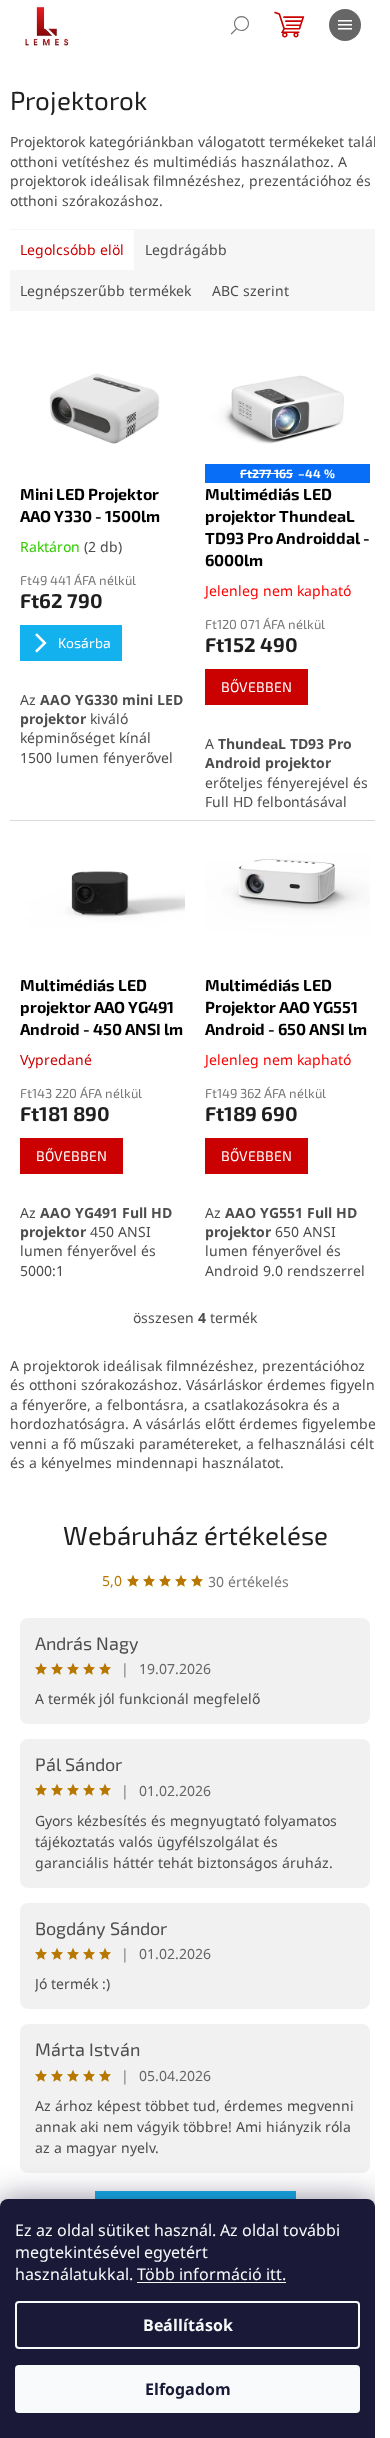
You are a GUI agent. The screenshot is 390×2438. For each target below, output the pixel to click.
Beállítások (188, 2325)
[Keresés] (240, 25)
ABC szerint (250, 290)
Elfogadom (188, 2389)
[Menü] (345, 25)
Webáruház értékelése (195, 1534)
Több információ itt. (211, 2274)
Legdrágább (186, 249)
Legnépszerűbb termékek (105, 290)
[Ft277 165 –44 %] (287, 402)
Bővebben (256, 686)
